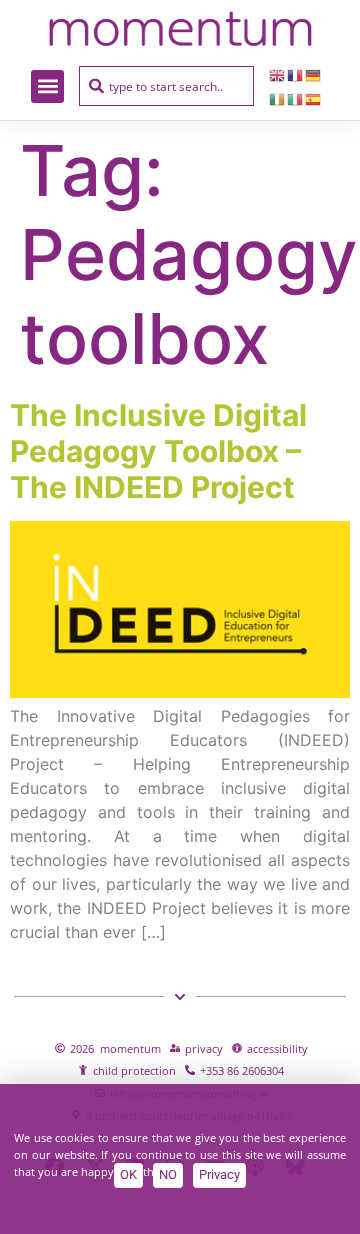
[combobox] (166, 86)
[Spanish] (314, 98)
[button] (47, 86)
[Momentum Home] (179, 28)
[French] (296, 74)
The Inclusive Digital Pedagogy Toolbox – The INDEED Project (158, 451)
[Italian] (296, 98)
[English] (278, 74)
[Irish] (278, 98)
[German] (314, 74)
